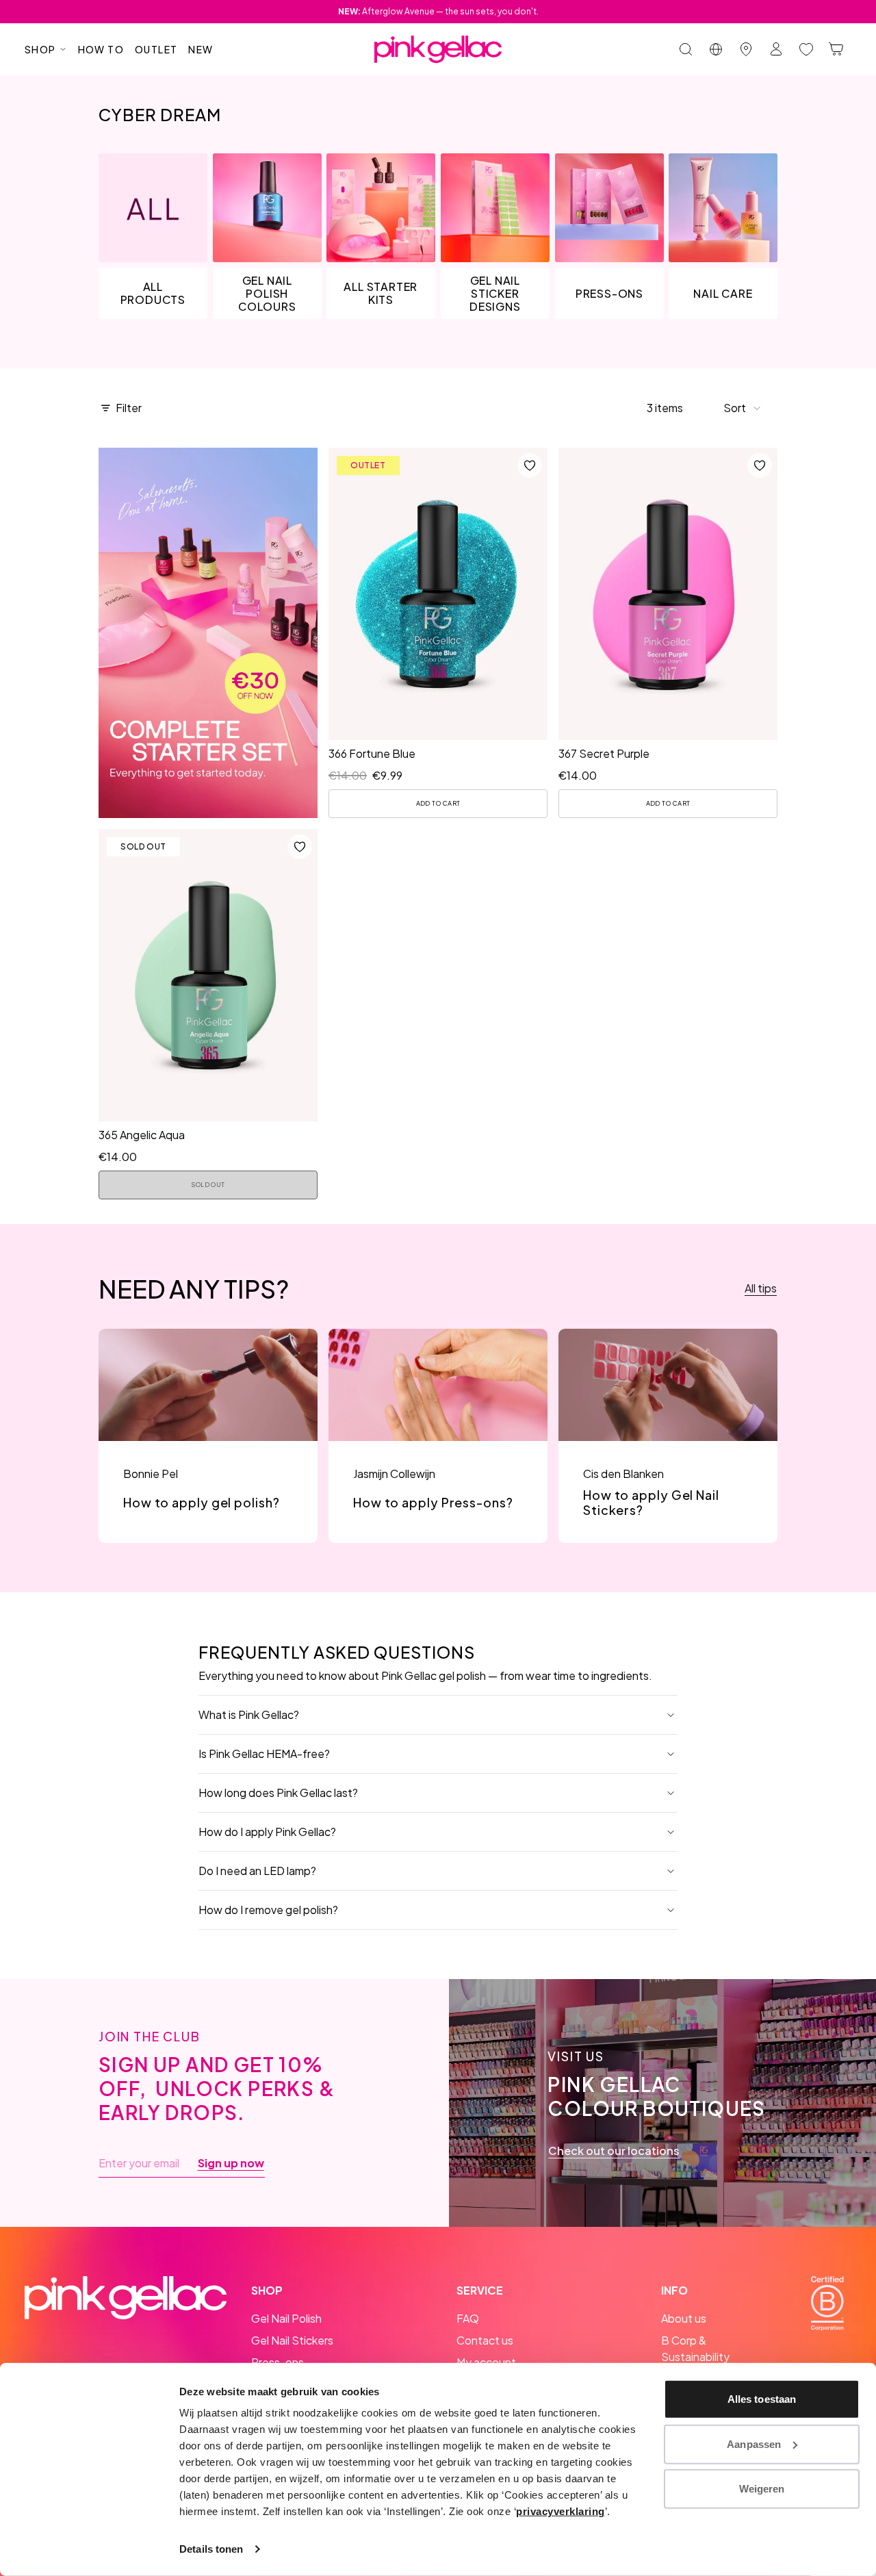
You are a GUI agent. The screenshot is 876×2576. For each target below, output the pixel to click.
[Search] (686, 49)
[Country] (716, 49)
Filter (129, 408)
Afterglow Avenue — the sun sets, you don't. (438, 11)
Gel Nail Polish (286, 2318)
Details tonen (211, 2549)
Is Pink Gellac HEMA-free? (264, 1754)
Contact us (485, 2340)
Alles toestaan (762, 2399)
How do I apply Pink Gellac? (267, 1832)
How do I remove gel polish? (268, 1910)
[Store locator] (746, 49)
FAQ (468, 2318)
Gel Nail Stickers (292, 2340)
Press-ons (278, 2362)
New (201, 49)
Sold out (208, 1185)
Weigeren (762, 2489)
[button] (743, 408)
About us (684, 2318)
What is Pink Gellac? (249, 1714)
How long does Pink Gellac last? (278, 1793)
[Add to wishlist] (530, 466)
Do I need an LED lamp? (257, 1871)
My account (486, 2362)
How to (101, 49)
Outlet (156, 49)
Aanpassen (754, 2444)
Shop (40, 49)
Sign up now (231, 2163)
